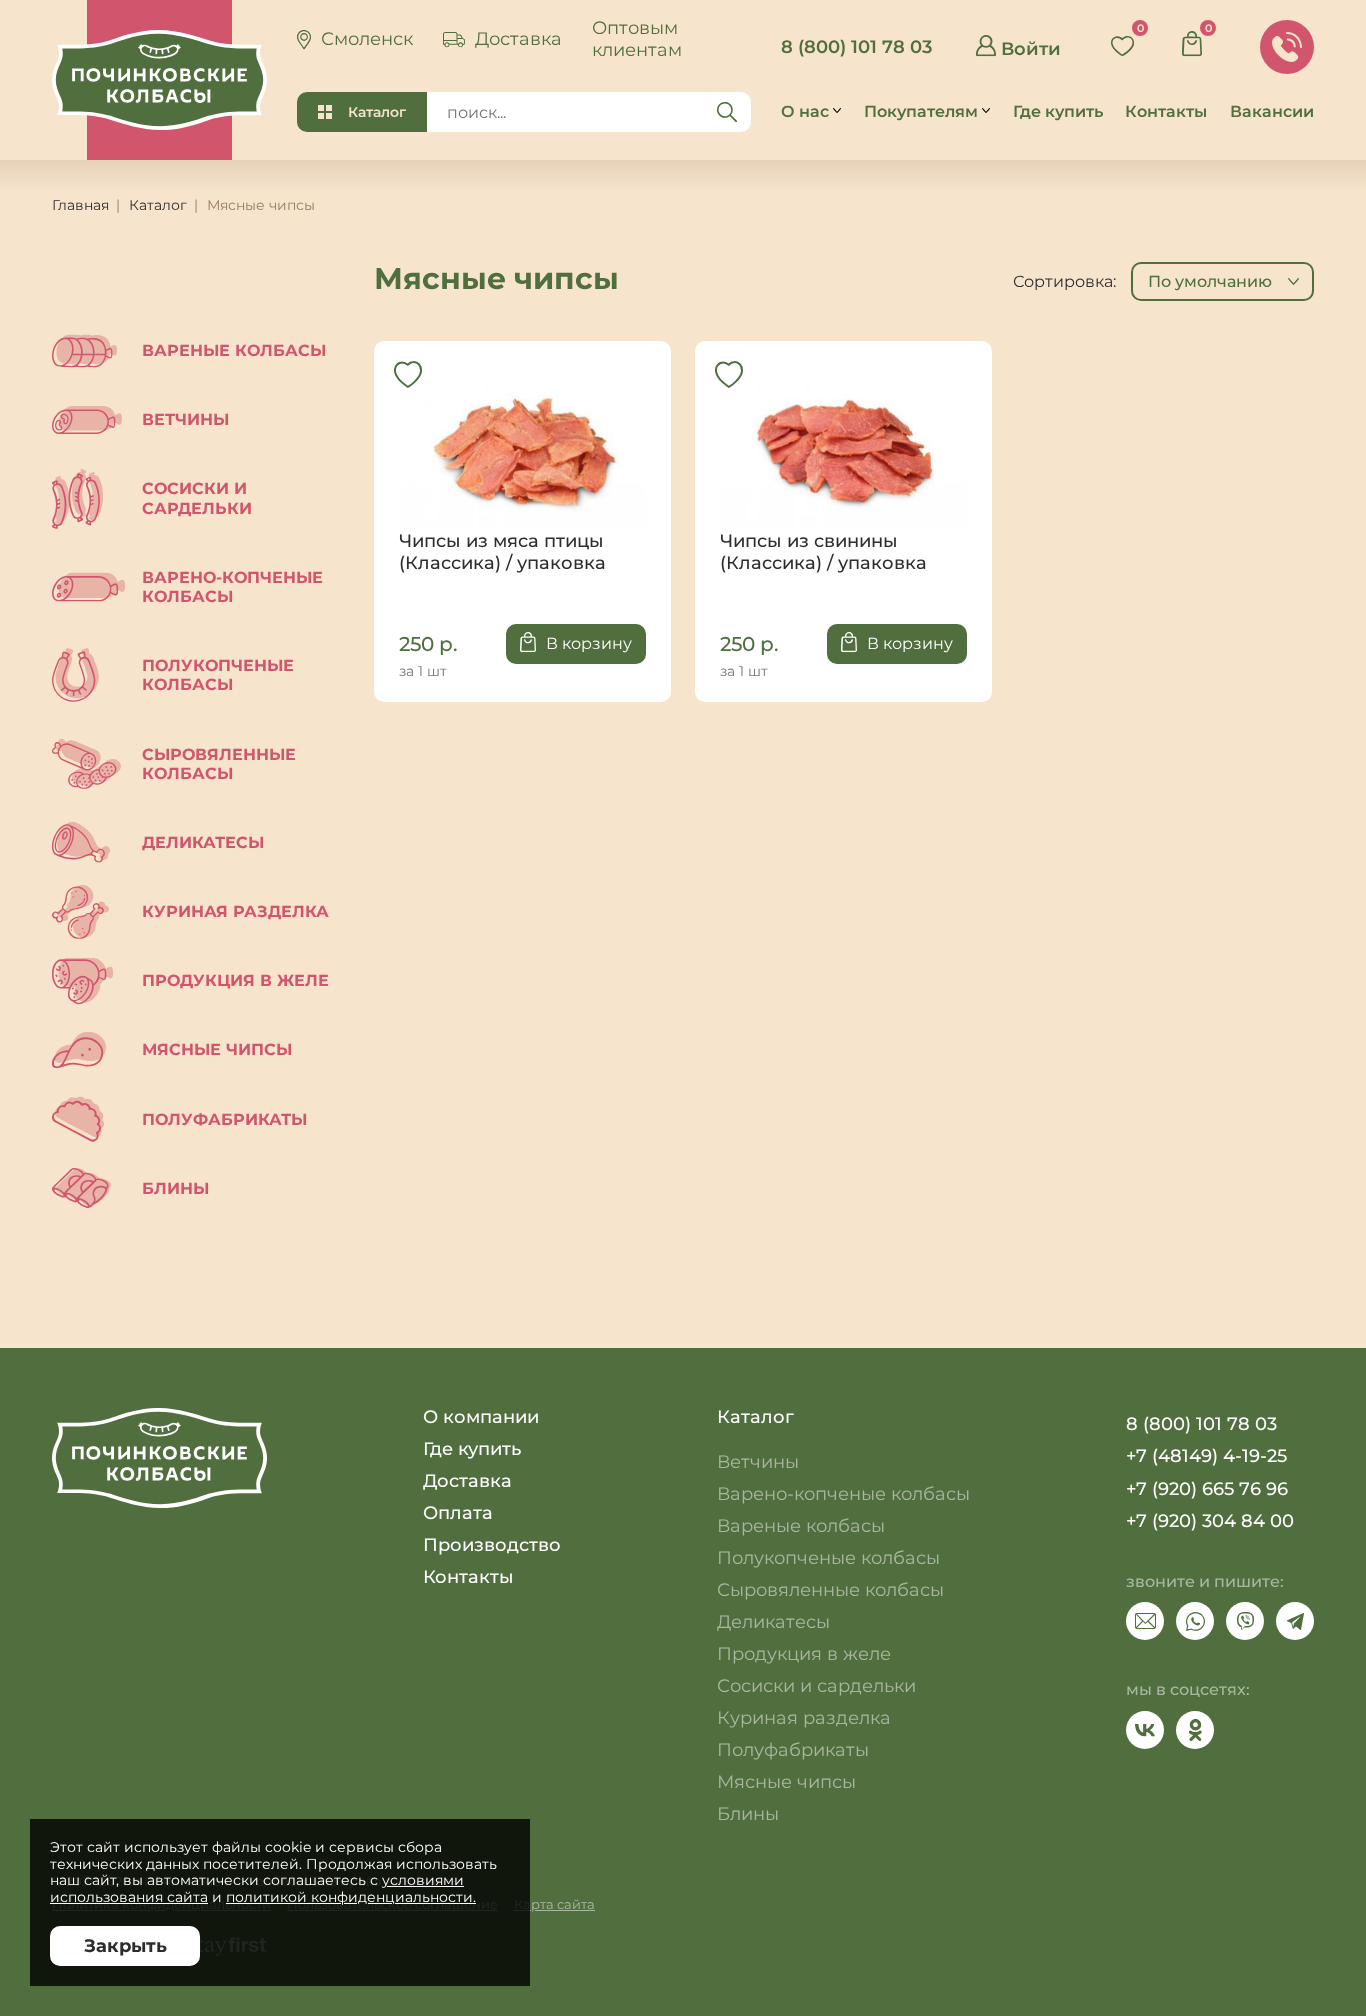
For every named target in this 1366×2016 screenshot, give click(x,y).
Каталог (377, 112)
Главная (80, 205)
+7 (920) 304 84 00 (1210, 1521)
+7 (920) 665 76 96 (1207, 1489)
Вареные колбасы (234, 350)
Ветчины (185, 419)
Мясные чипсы (217, 1049)
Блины (175, 1188)
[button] (1222, 281)
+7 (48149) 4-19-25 (1206, 1456)
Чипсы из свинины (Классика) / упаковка (843, 470)
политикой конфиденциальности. (351, 1897)
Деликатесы (203, 842)
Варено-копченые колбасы (232, 587)
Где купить (472, 1449)
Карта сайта (554, 1904)
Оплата (458, 1513)
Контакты (468, 1577)
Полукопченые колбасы (218, 675)
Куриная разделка (235, 911)
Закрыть (125, 1946)
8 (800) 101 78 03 (856, 47)
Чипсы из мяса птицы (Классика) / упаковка (522, 470)
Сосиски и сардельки (197, 498)
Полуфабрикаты (224, 1119)
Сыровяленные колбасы (219, 764)
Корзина (1199, 38)
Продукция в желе (235, 980)
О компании (481, 1417)
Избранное (1129, 38)
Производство (492, 1545)
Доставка (467, 1481)
